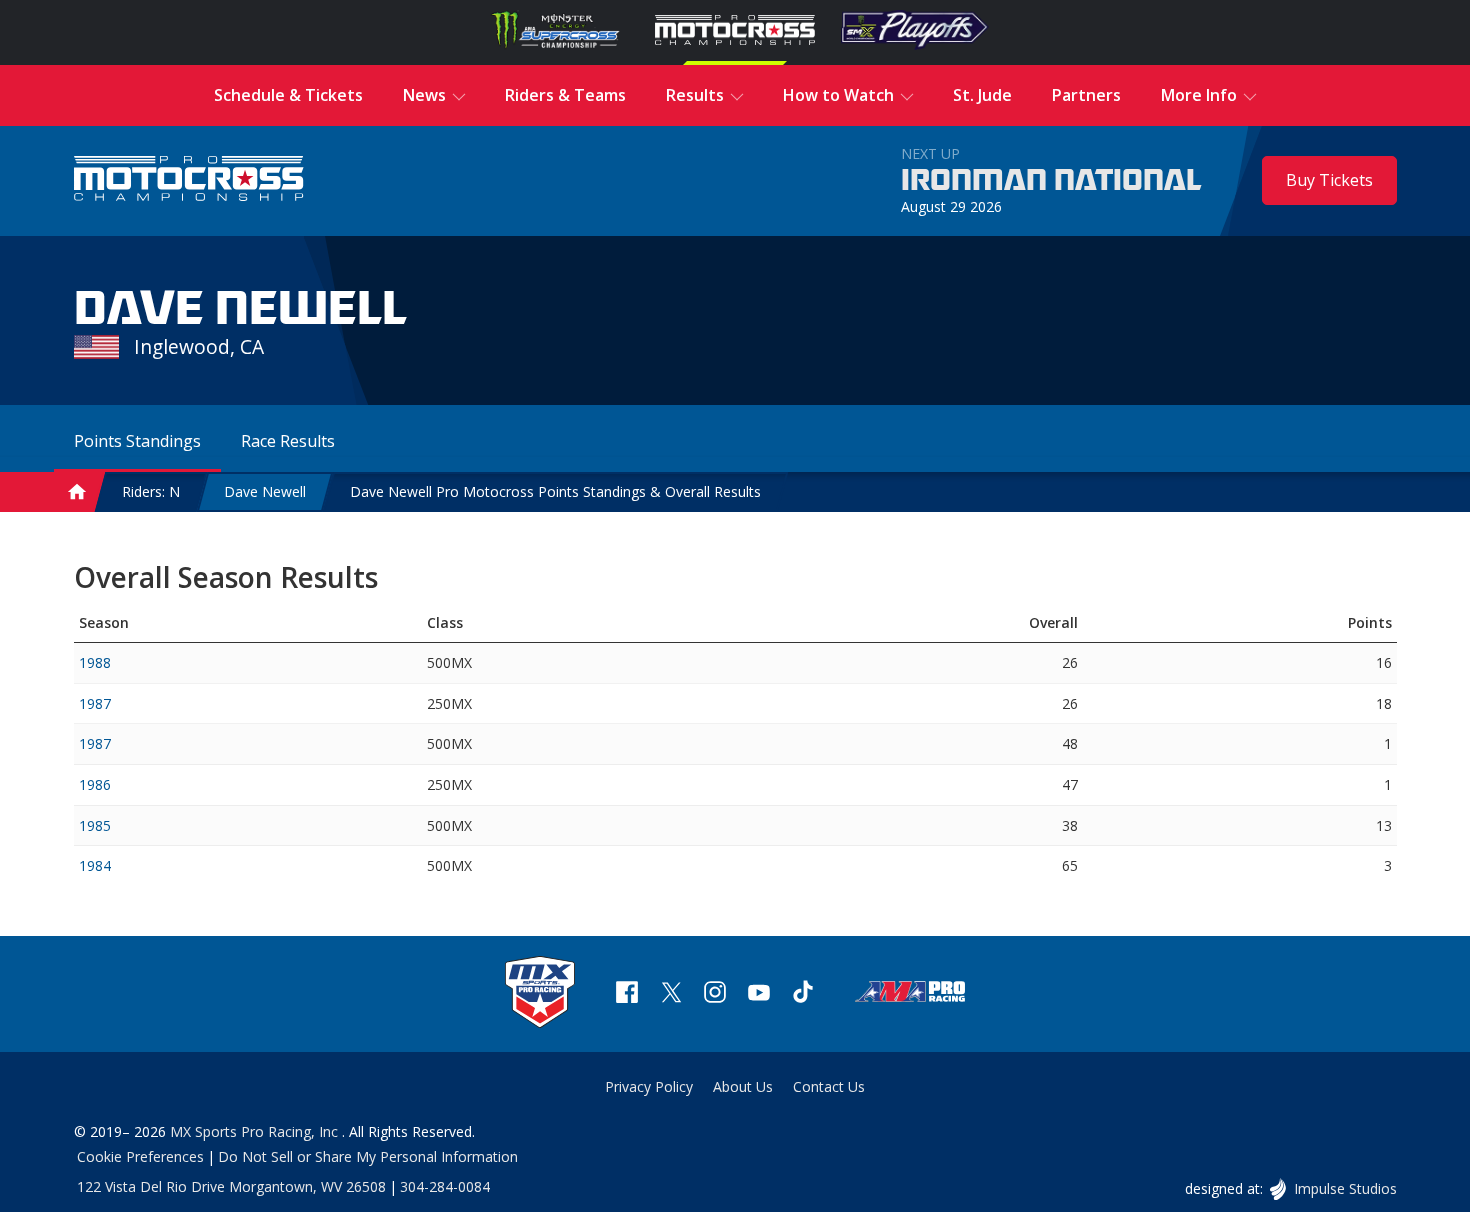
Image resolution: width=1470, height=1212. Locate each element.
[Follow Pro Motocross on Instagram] (715, 994)
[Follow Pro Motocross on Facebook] (627, 994)
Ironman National (1051, 181)
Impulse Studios (1344, 1188)
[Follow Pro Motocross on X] (671, 994)
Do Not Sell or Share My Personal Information (368, 1156)
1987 (95, 703)
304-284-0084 (445, 1186)
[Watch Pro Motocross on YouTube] (759, 994)
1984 (95, 865)
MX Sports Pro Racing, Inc (256, 1131)
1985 (95, 825)
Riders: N (151, 491)
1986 (95, 784)
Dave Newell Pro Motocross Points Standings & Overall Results (555, 491)
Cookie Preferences (140, 1156)
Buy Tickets (1329, 180)
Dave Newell (265, 491)
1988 (95, 662)
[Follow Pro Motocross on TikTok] (803, 994)
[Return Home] (189, 180)
